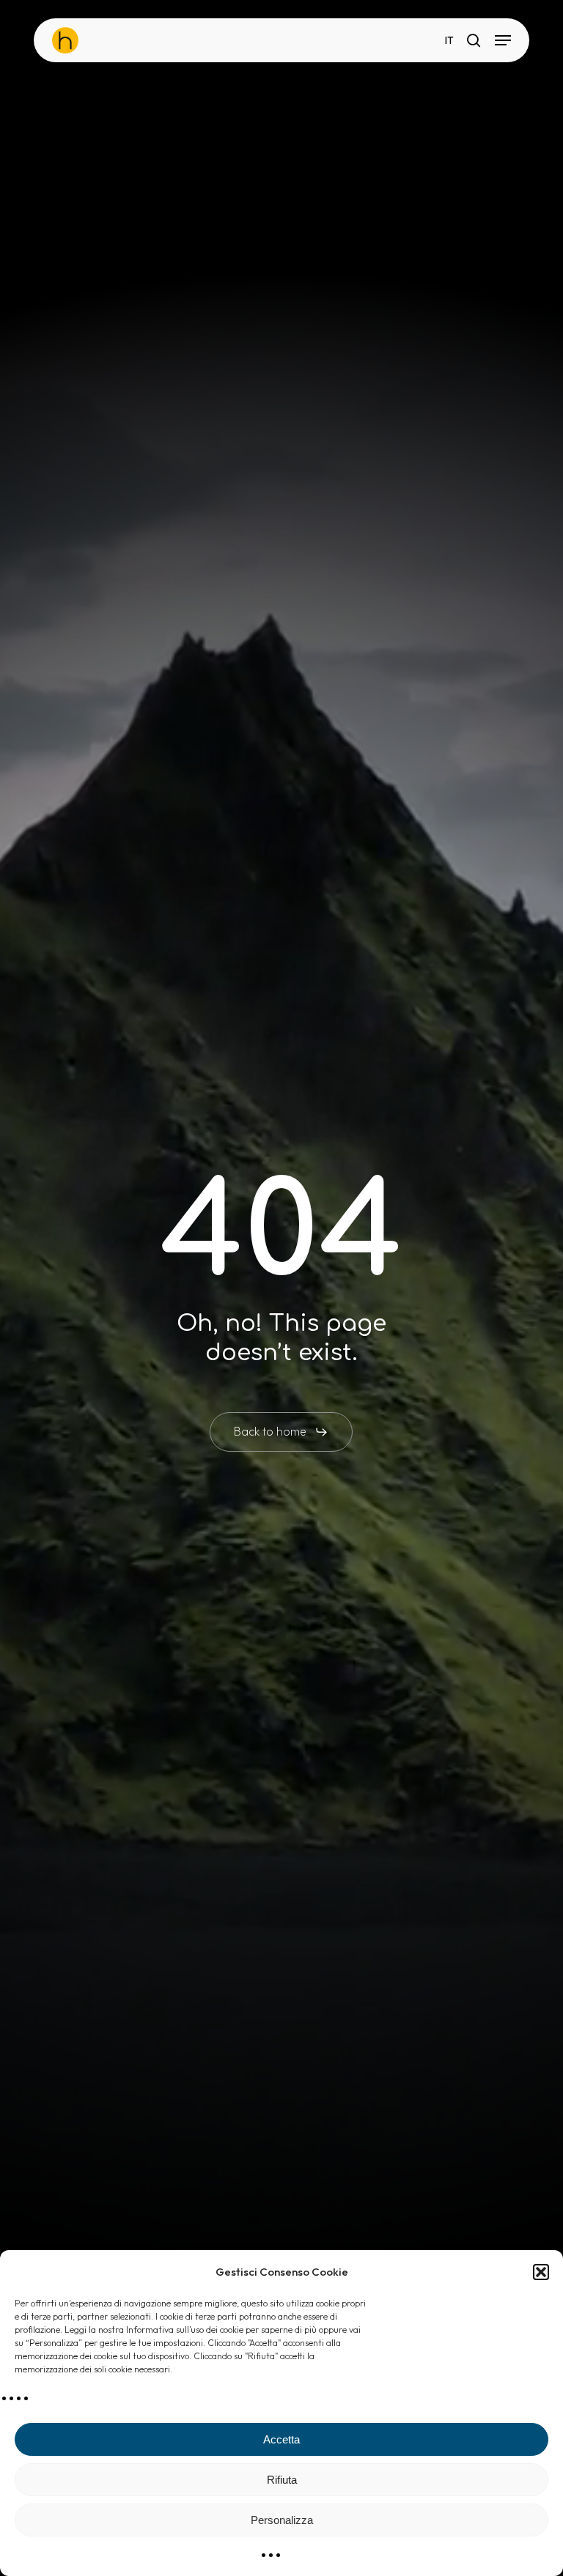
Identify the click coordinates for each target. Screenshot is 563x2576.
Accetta (281, 2439)
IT (449, 41)
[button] (541, 2272)
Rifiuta (282, 2480)
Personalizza (282, 2520)
